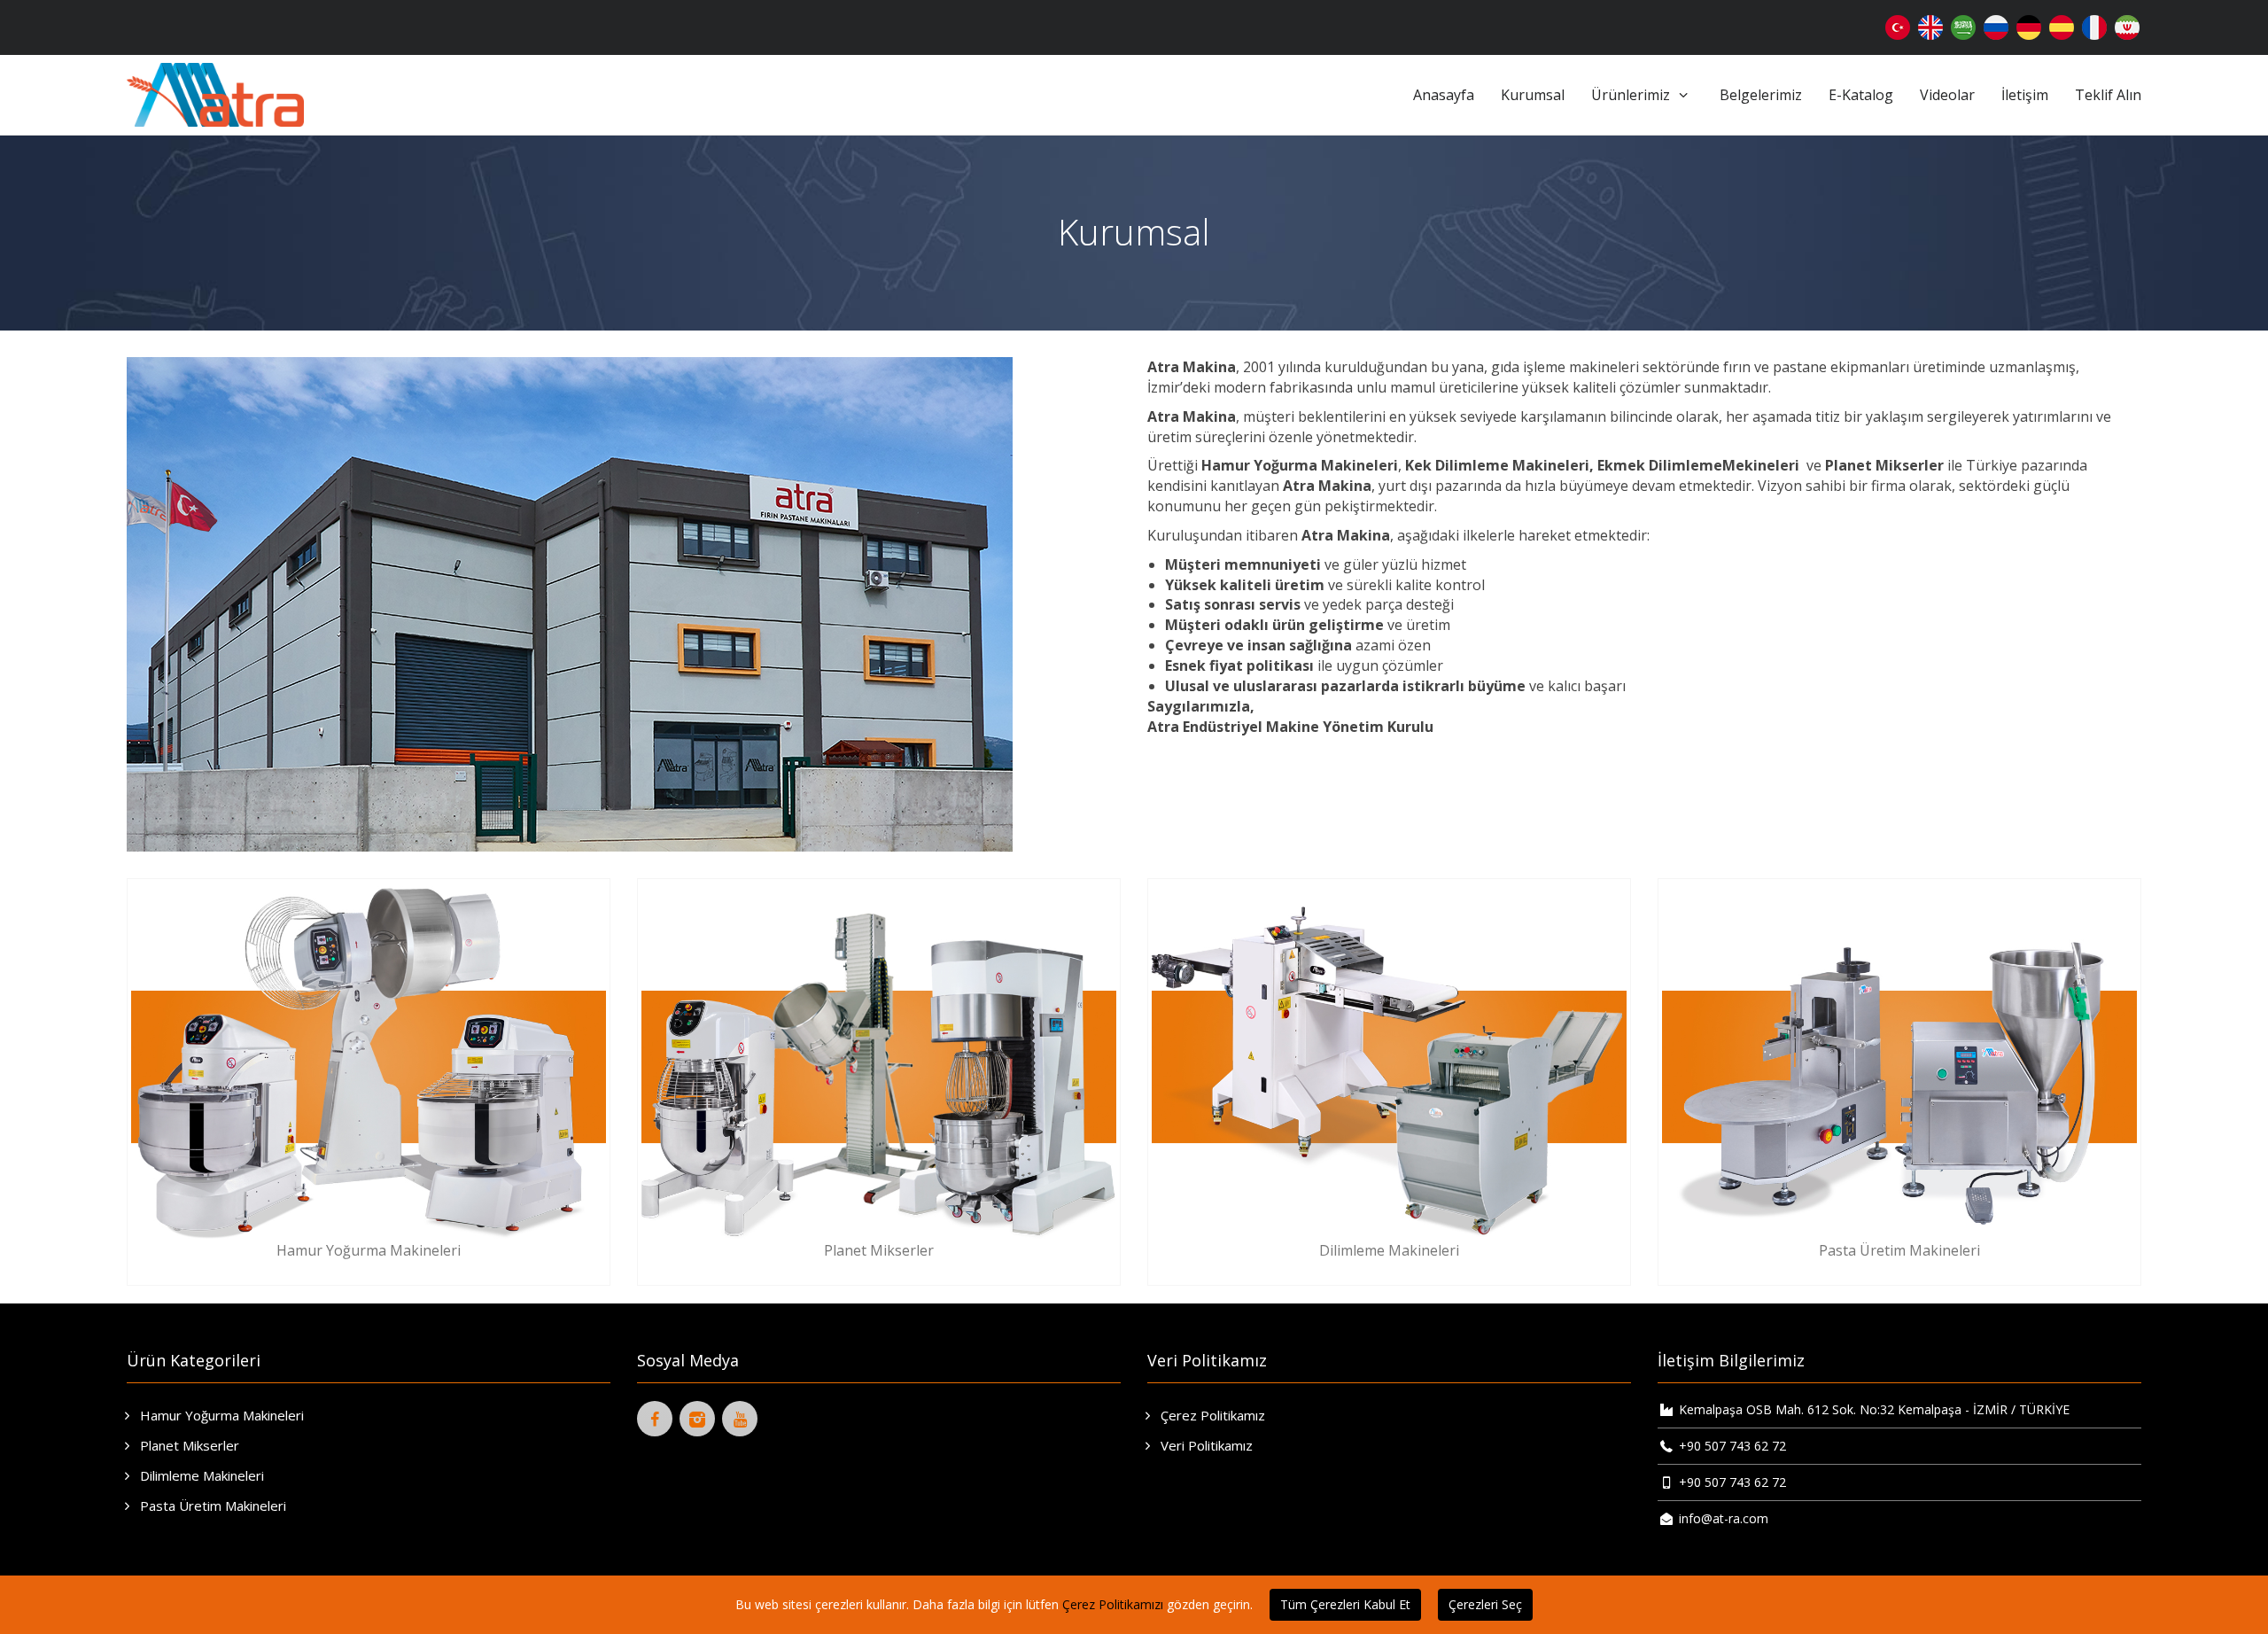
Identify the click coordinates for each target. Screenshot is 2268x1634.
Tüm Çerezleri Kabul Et (1345, 1604)
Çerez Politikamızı (1113, 1604)
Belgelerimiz (1761, 95)
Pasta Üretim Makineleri (211, 1506)
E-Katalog (1861, 95)
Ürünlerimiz (1632, 95)
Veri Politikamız (1205, 1445)
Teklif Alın (2108, 95)
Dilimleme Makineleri (200, 1475)
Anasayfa (1444, 95)
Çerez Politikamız (1211, 1415)
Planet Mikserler (188, 1445)
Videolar (1947, 95)
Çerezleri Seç (1485, 1604)
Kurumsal (1533, 95)
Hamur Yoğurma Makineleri (220, 1415)
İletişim (2025, 95)
